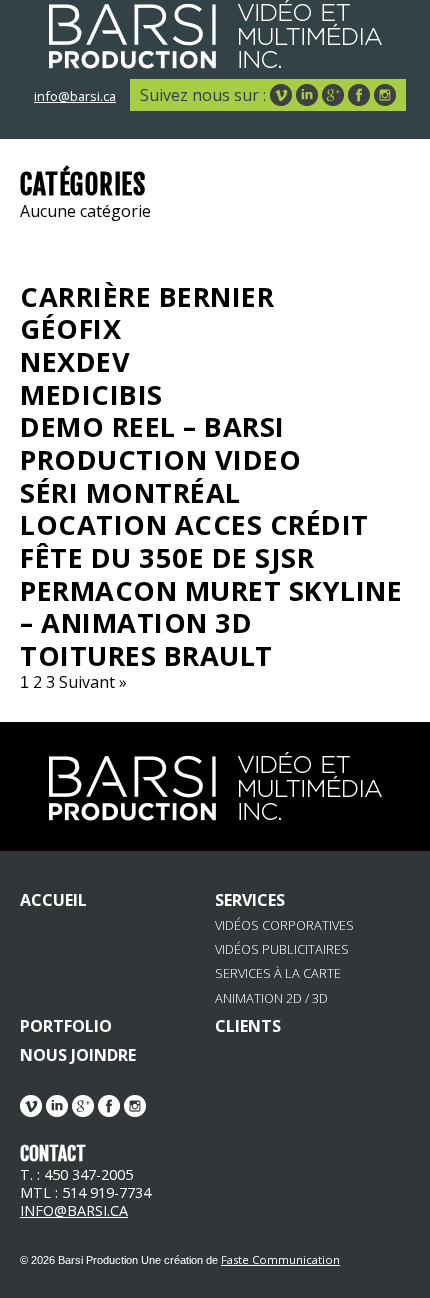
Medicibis (91, 394)
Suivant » (93, 682)
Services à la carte (278, 973)
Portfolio (66, 1026)
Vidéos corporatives (284, 925)
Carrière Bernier (147, 296)
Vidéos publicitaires (282, 949)
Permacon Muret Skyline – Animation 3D (211, 607)
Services (250, 900)
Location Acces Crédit (194, 524)
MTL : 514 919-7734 (85, 1192)
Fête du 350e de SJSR (167, 557)
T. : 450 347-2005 (76, 1174)
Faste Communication (280, 1259)
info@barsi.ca (75, 96)
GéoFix (70, 328)
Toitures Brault (146, 655)
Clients (248, 1026)
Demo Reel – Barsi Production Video (160, 443)
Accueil (53, 900)
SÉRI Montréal (130, 492)
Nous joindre (78, 1055)
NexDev (75, 361)
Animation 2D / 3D (271, 998)
